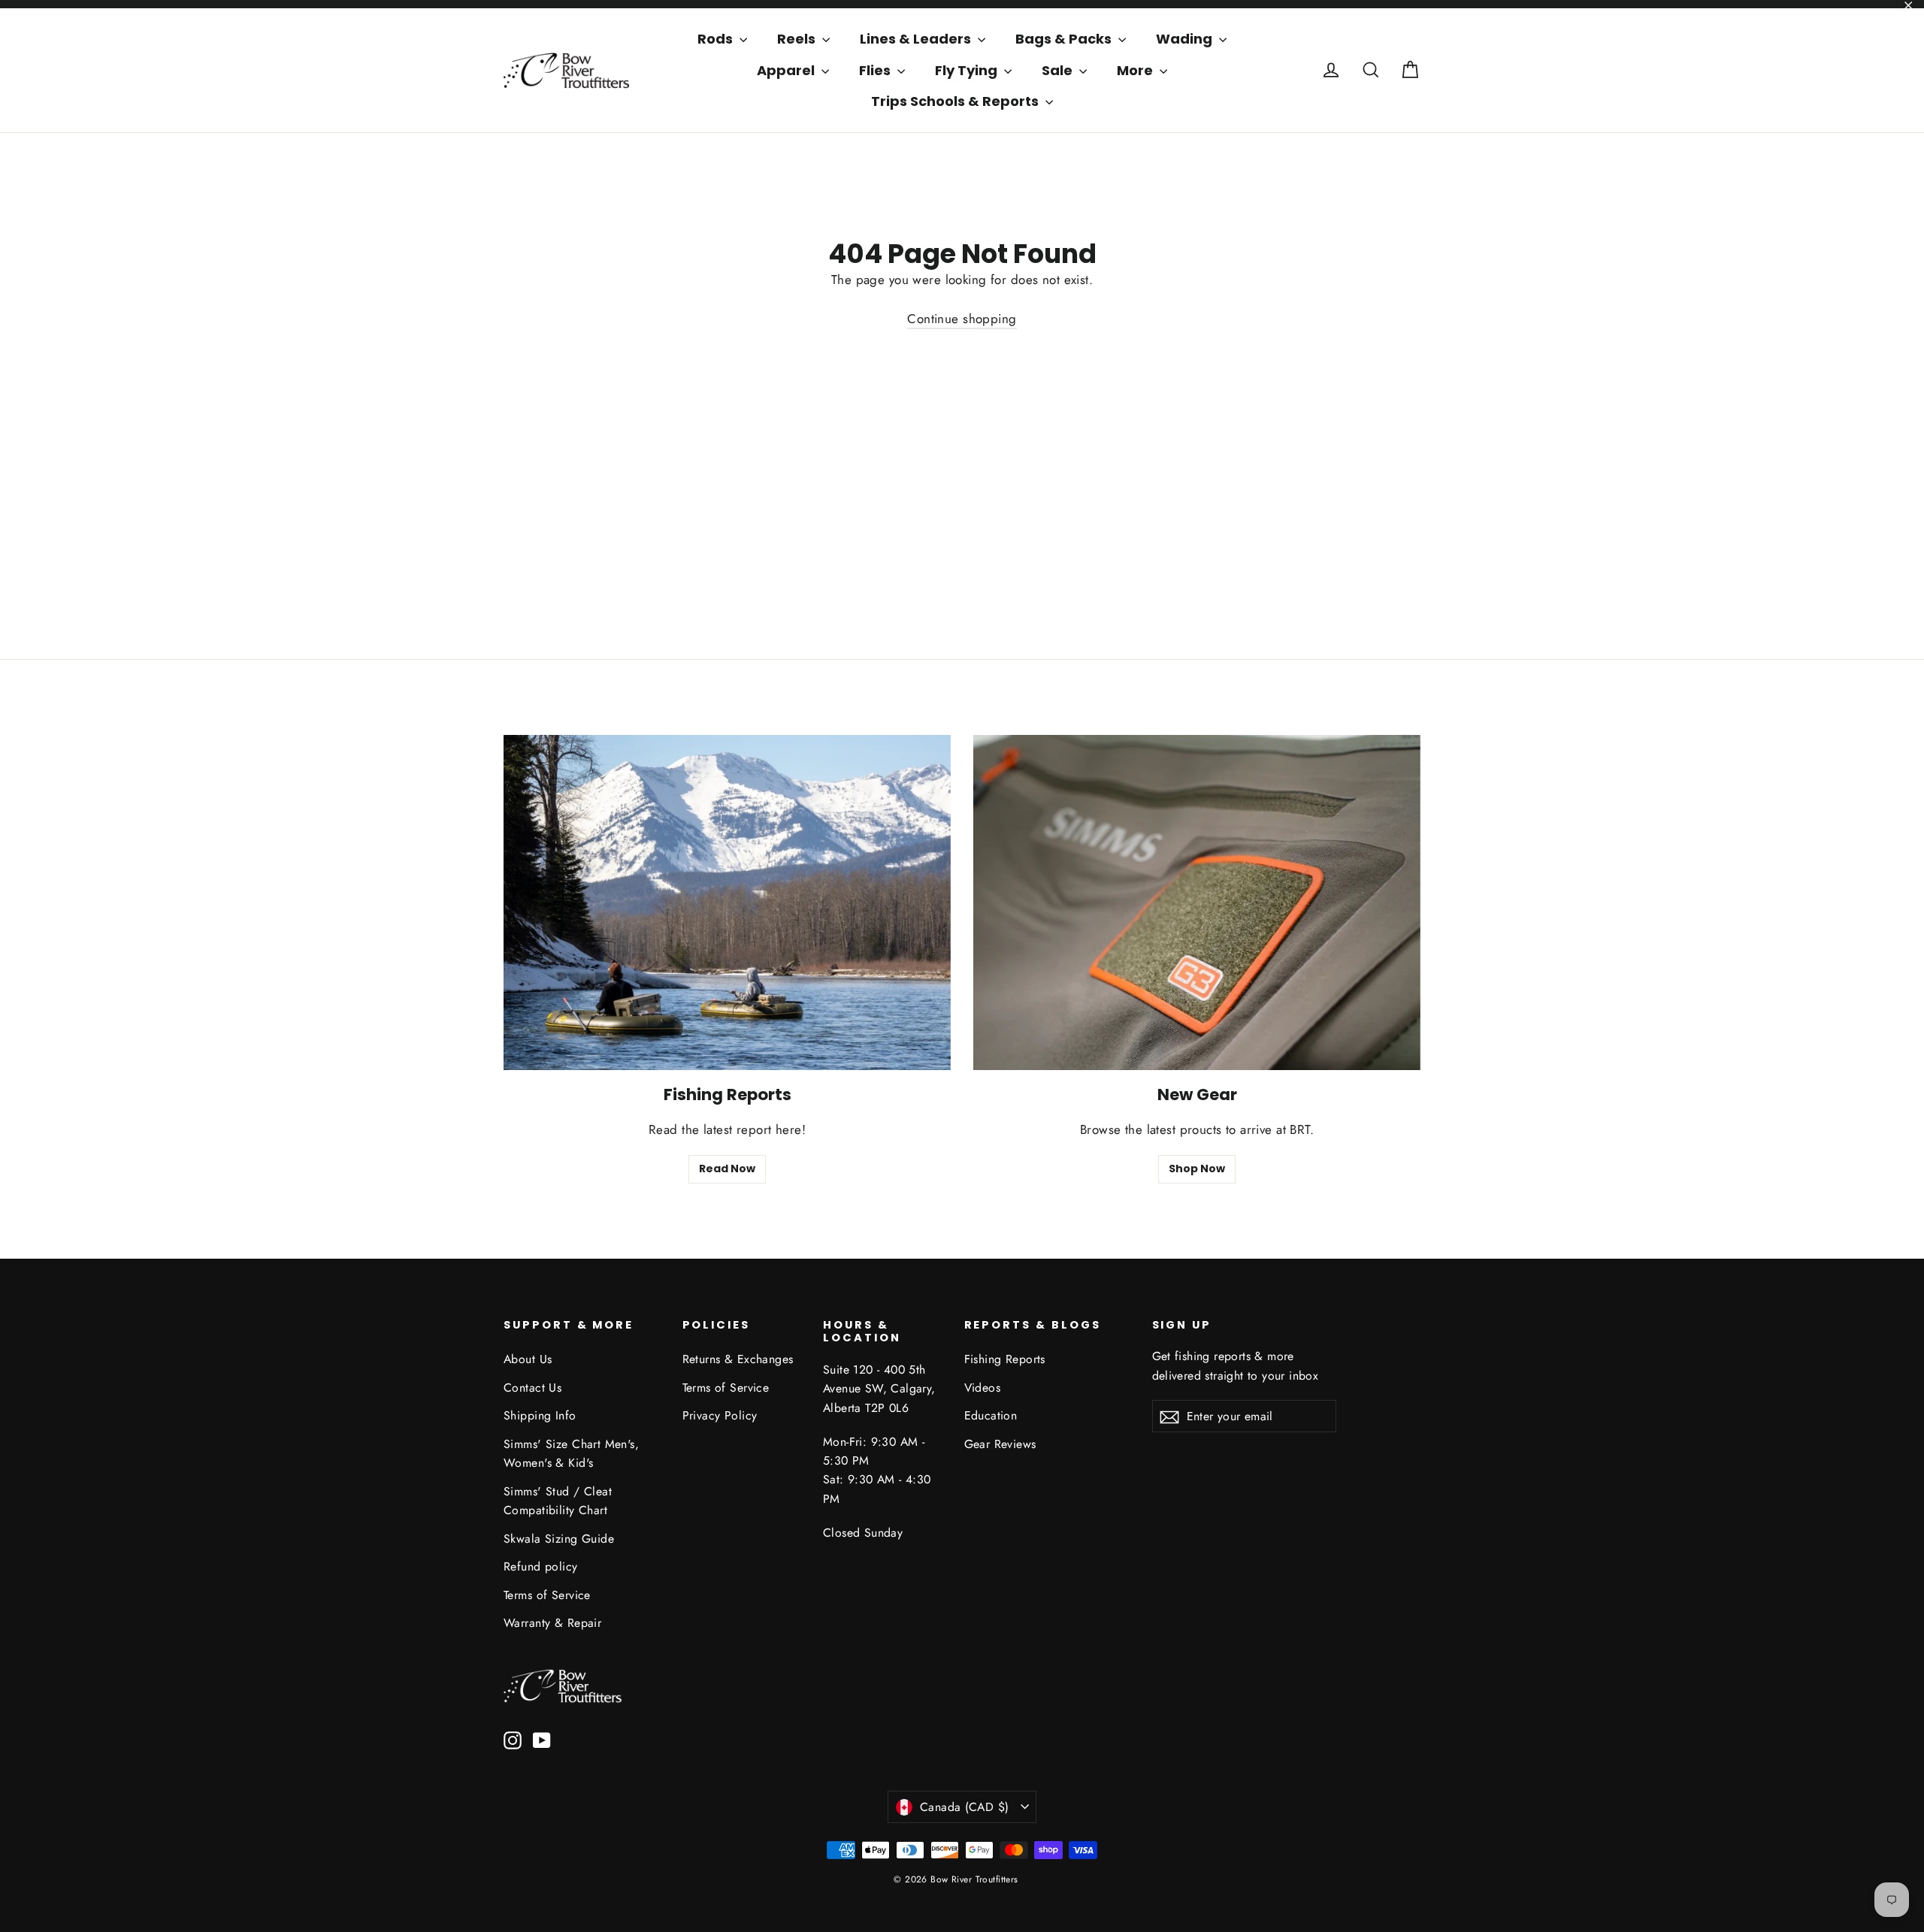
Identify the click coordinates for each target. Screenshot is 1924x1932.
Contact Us (532, 1388)
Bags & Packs (1065, 39)
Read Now (727, 1169)
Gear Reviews (1000, 1444)
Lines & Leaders (917, 39)
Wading (1186, 39)
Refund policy (541, 1566)
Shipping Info (540, 1415)
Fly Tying (968, 70)
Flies (876, 70)
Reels (798, 39)
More (1136, 70)
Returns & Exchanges (738, 1359)
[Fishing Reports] (727, 903)
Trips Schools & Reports (956, 101)
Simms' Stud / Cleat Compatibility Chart (558, 1501)
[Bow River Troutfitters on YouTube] (542, 1739)
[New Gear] (1197, 903)
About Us (528, 1359)
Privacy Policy (720, 1415)
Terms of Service (547, 1595)
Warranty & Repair (552, 1623)
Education (991, 1415)
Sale (1059, 70)
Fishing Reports (1005, 1359)
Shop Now (1197, 1169)
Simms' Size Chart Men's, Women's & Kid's (571, 1453)
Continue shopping (962, 319)
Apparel (787, 70)
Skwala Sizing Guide (559, 1539)
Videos (983, 1388)
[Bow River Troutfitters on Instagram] (513, 1739)
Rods (717, 39)
